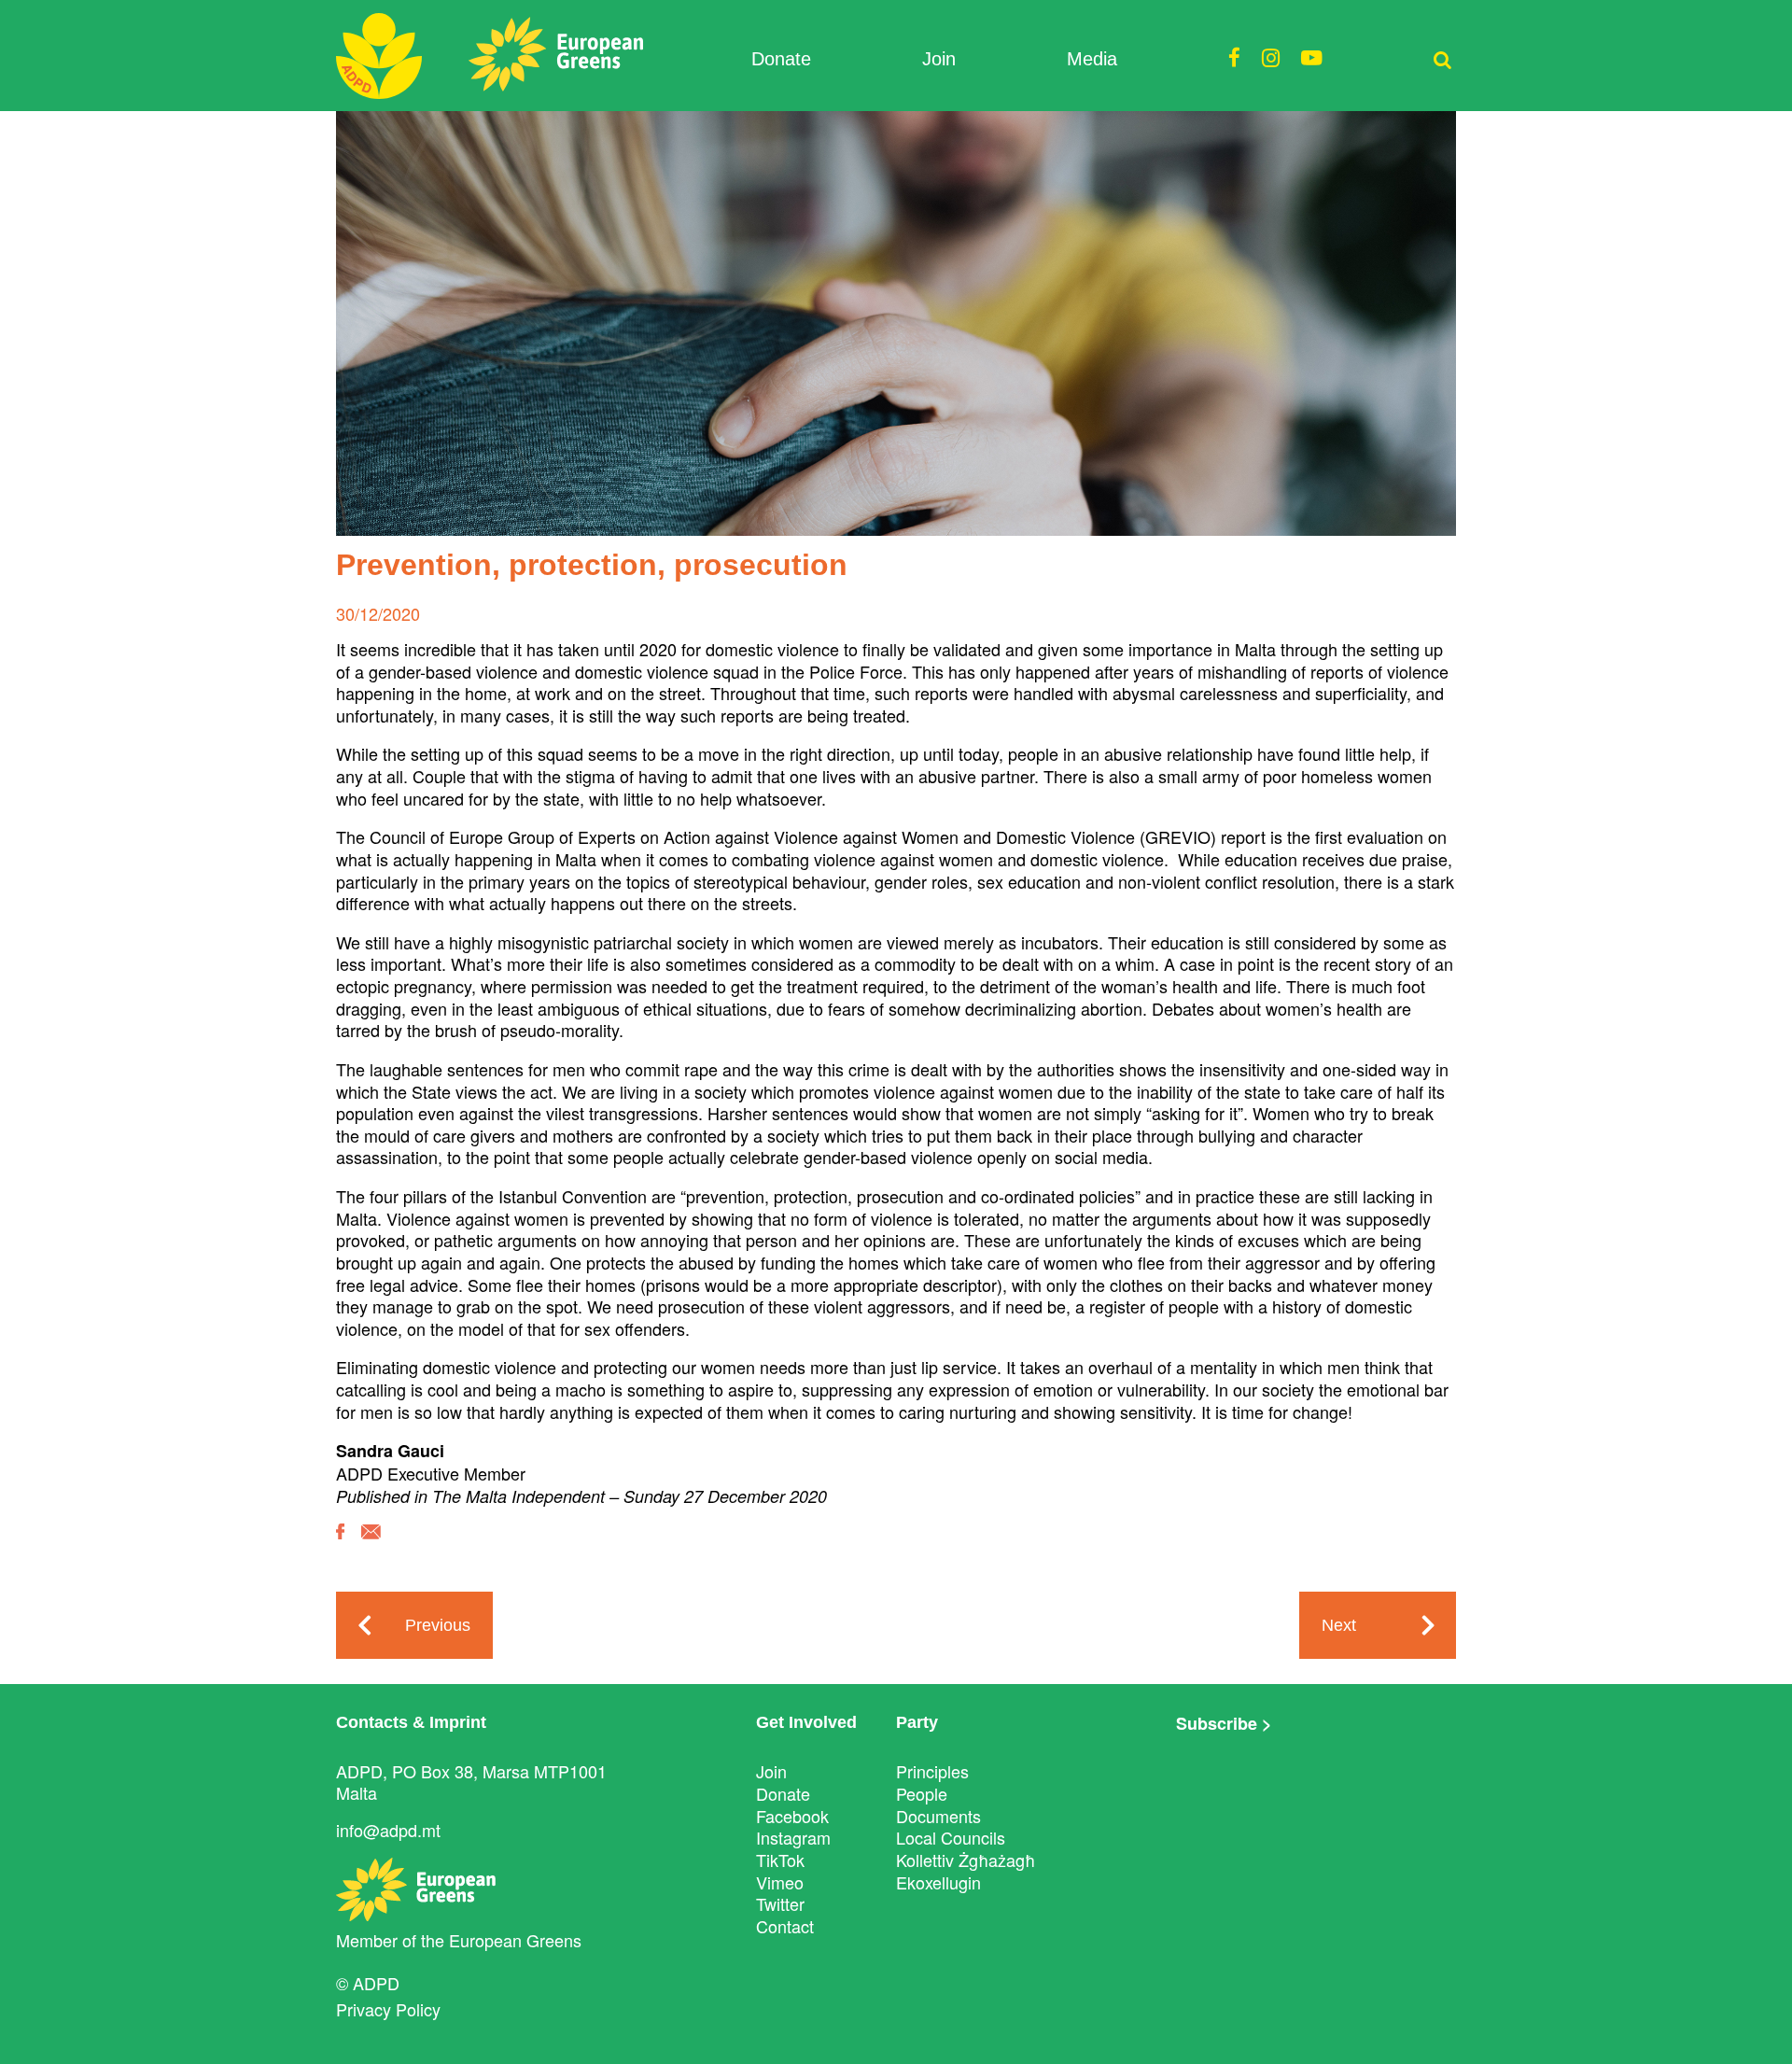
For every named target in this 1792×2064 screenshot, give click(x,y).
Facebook (792, 1816)
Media (1092, 59)
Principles (932, 1771)
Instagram (793, 1837)
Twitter (780, 1903)
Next (1339, 1625)
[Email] (371, 1545)
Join (939, 59)
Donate (781, 59)
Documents (938, 1816)
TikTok (780, 1860)
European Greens (515, 1940)
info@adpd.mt (388, 1830)
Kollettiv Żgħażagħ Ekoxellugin (966, 1871)
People (922, 1793)
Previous (438, 1625)
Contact (785, 1926)
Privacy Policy (388, 2009)
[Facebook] (340, 1545)
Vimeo (780, 1882)
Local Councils (951, 1837)
